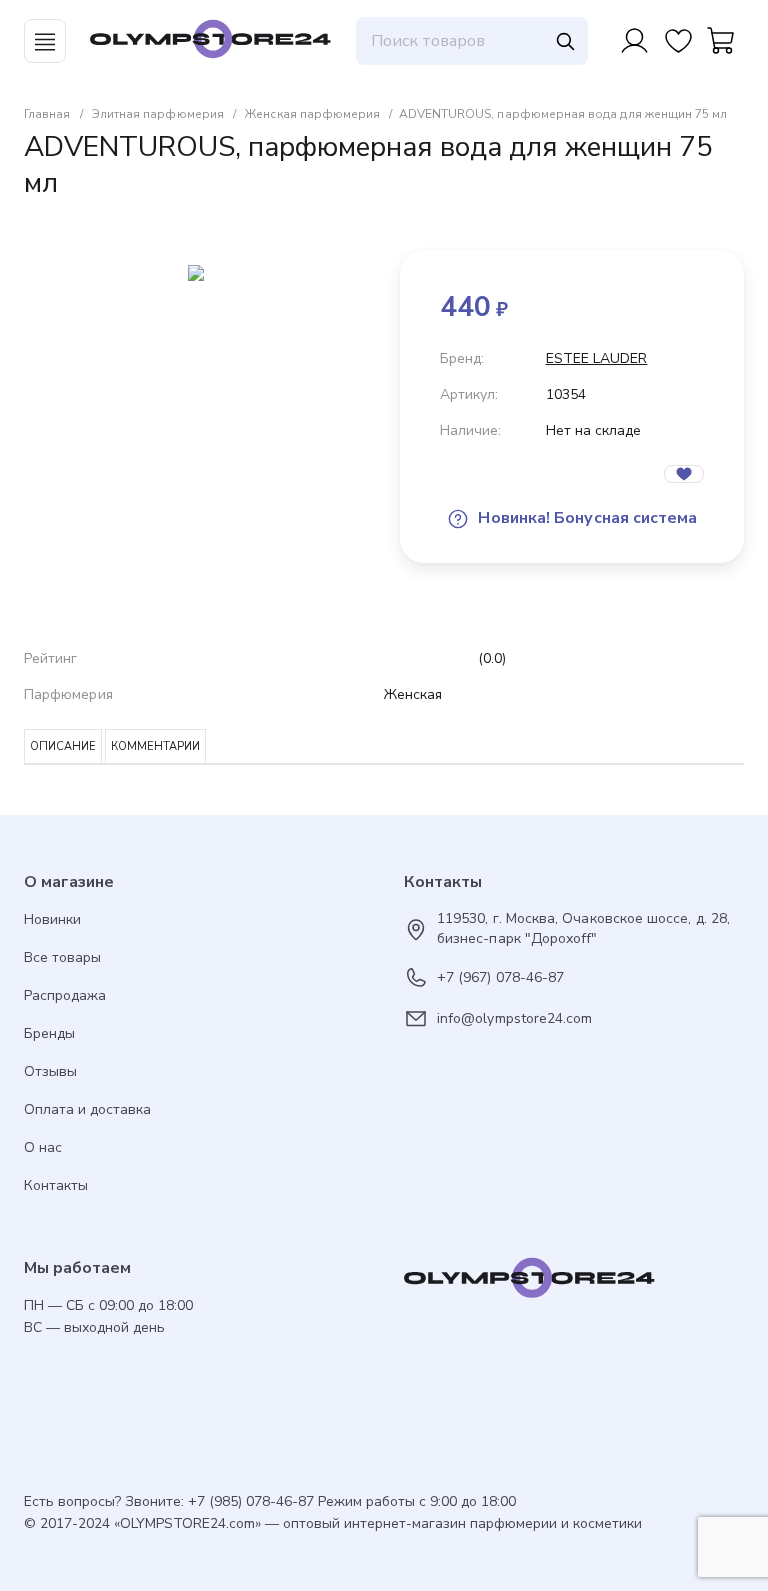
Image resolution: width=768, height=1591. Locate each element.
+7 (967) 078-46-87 (500, 977)
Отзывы (50, 1071)
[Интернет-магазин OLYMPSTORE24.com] (574, 1283)
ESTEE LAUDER (597, 358)
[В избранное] (684, 474)
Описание (63, 746)
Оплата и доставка (87, 1109)
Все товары (62, 957)
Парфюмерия (68, 694)
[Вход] (634, 41)
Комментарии (155, 746)
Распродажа (65, 995)
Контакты (56, 1185)
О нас (43, 1147)
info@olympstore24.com (514, 1018)
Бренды (49, 1033)
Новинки (52, 919)
